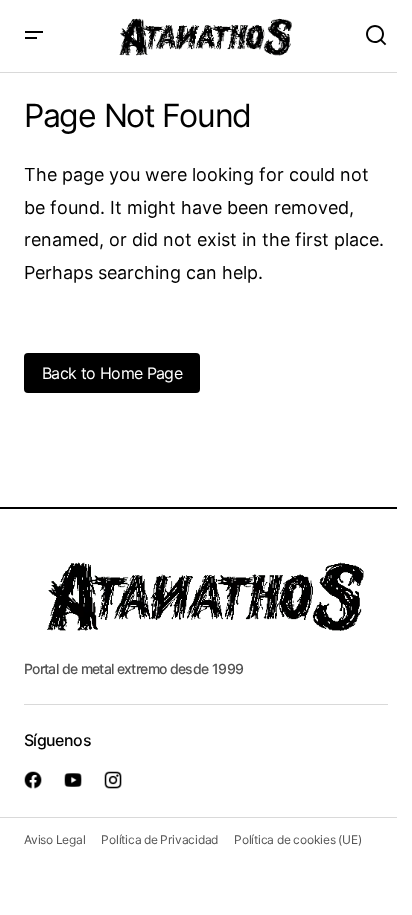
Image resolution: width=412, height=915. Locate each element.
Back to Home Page (112, 373)
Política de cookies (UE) (297, 839)
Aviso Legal (54, 839)
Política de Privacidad (159, 839)
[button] (34, 36)
